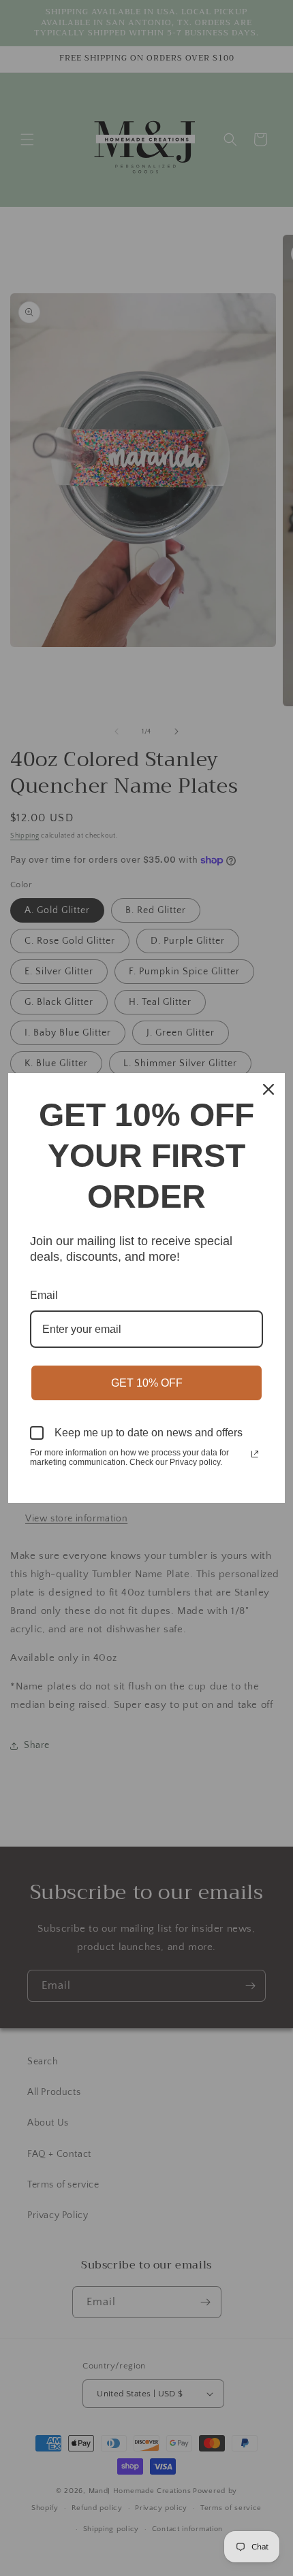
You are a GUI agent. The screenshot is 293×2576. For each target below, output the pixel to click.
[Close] (268, 1089)
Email (44, 1295)
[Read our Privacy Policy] (255, 1454)
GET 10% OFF (147, 1383)
